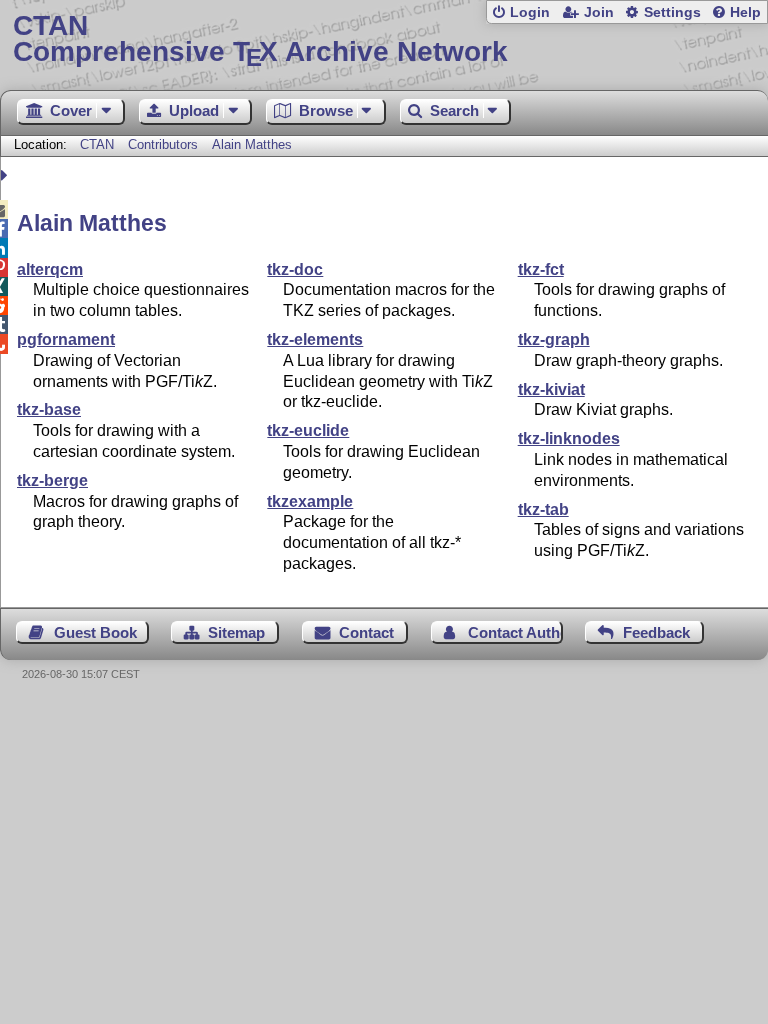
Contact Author (515, 632)
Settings (672, 12)
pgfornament (66, 339)
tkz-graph (554, 339)
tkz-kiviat (551, 389)
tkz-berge (52, 480)
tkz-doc (295, 269)
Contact (366, 632)
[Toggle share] (6, 175)
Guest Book (95, 632)
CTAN (97, 144)
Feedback (656, 632)
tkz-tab (543, 509)
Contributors (163, 144)
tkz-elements (315, 339)
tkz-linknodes (569, 438)
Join (599, 12)
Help (745, 12)
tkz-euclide (308, 430)
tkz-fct (541, 269)
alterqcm (50, 269)
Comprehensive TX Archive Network (260, 39)
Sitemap (236, 632)
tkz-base (49, 409)
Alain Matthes (252, 144)
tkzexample (310, 501)
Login (530, 12)
